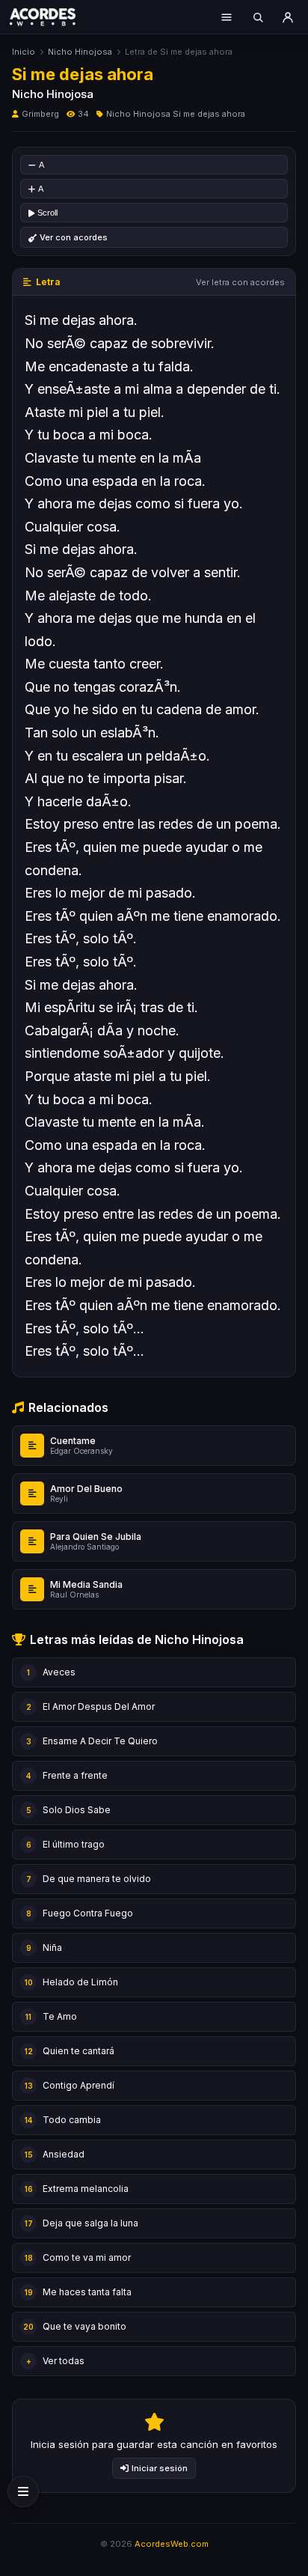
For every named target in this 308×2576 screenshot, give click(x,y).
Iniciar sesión (160, 2468)
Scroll (47, 213)
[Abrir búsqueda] (258, 17)
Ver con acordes (74, 237)
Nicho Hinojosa (80, 52)
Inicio (24, 52)
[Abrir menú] (227, 17)
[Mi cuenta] (288, 17)
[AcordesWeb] (52, 16)
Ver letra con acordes (240, 282)
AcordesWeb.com (172, 2544)
